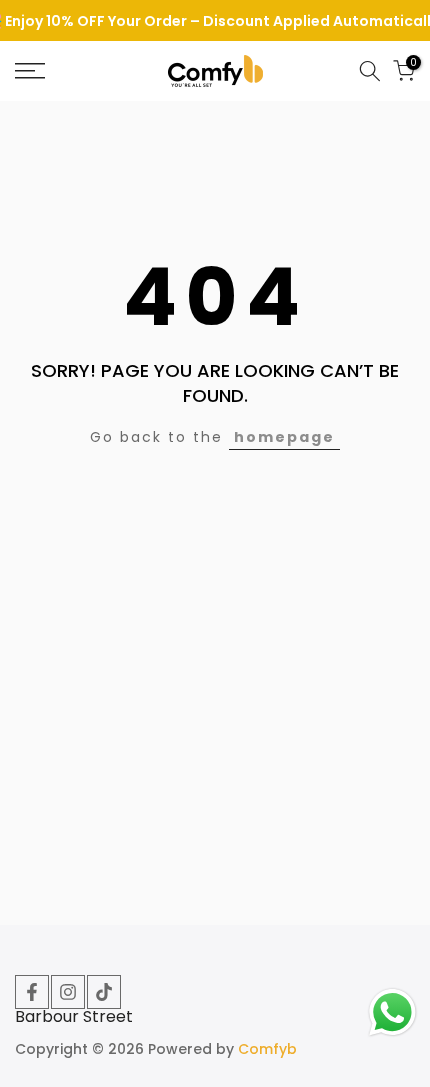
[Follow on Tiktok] (104, 992)
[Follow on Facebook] (32, 992)
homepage (284, 437)
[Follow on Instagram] (68, 992)
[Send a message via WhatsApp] (392, 1012)
